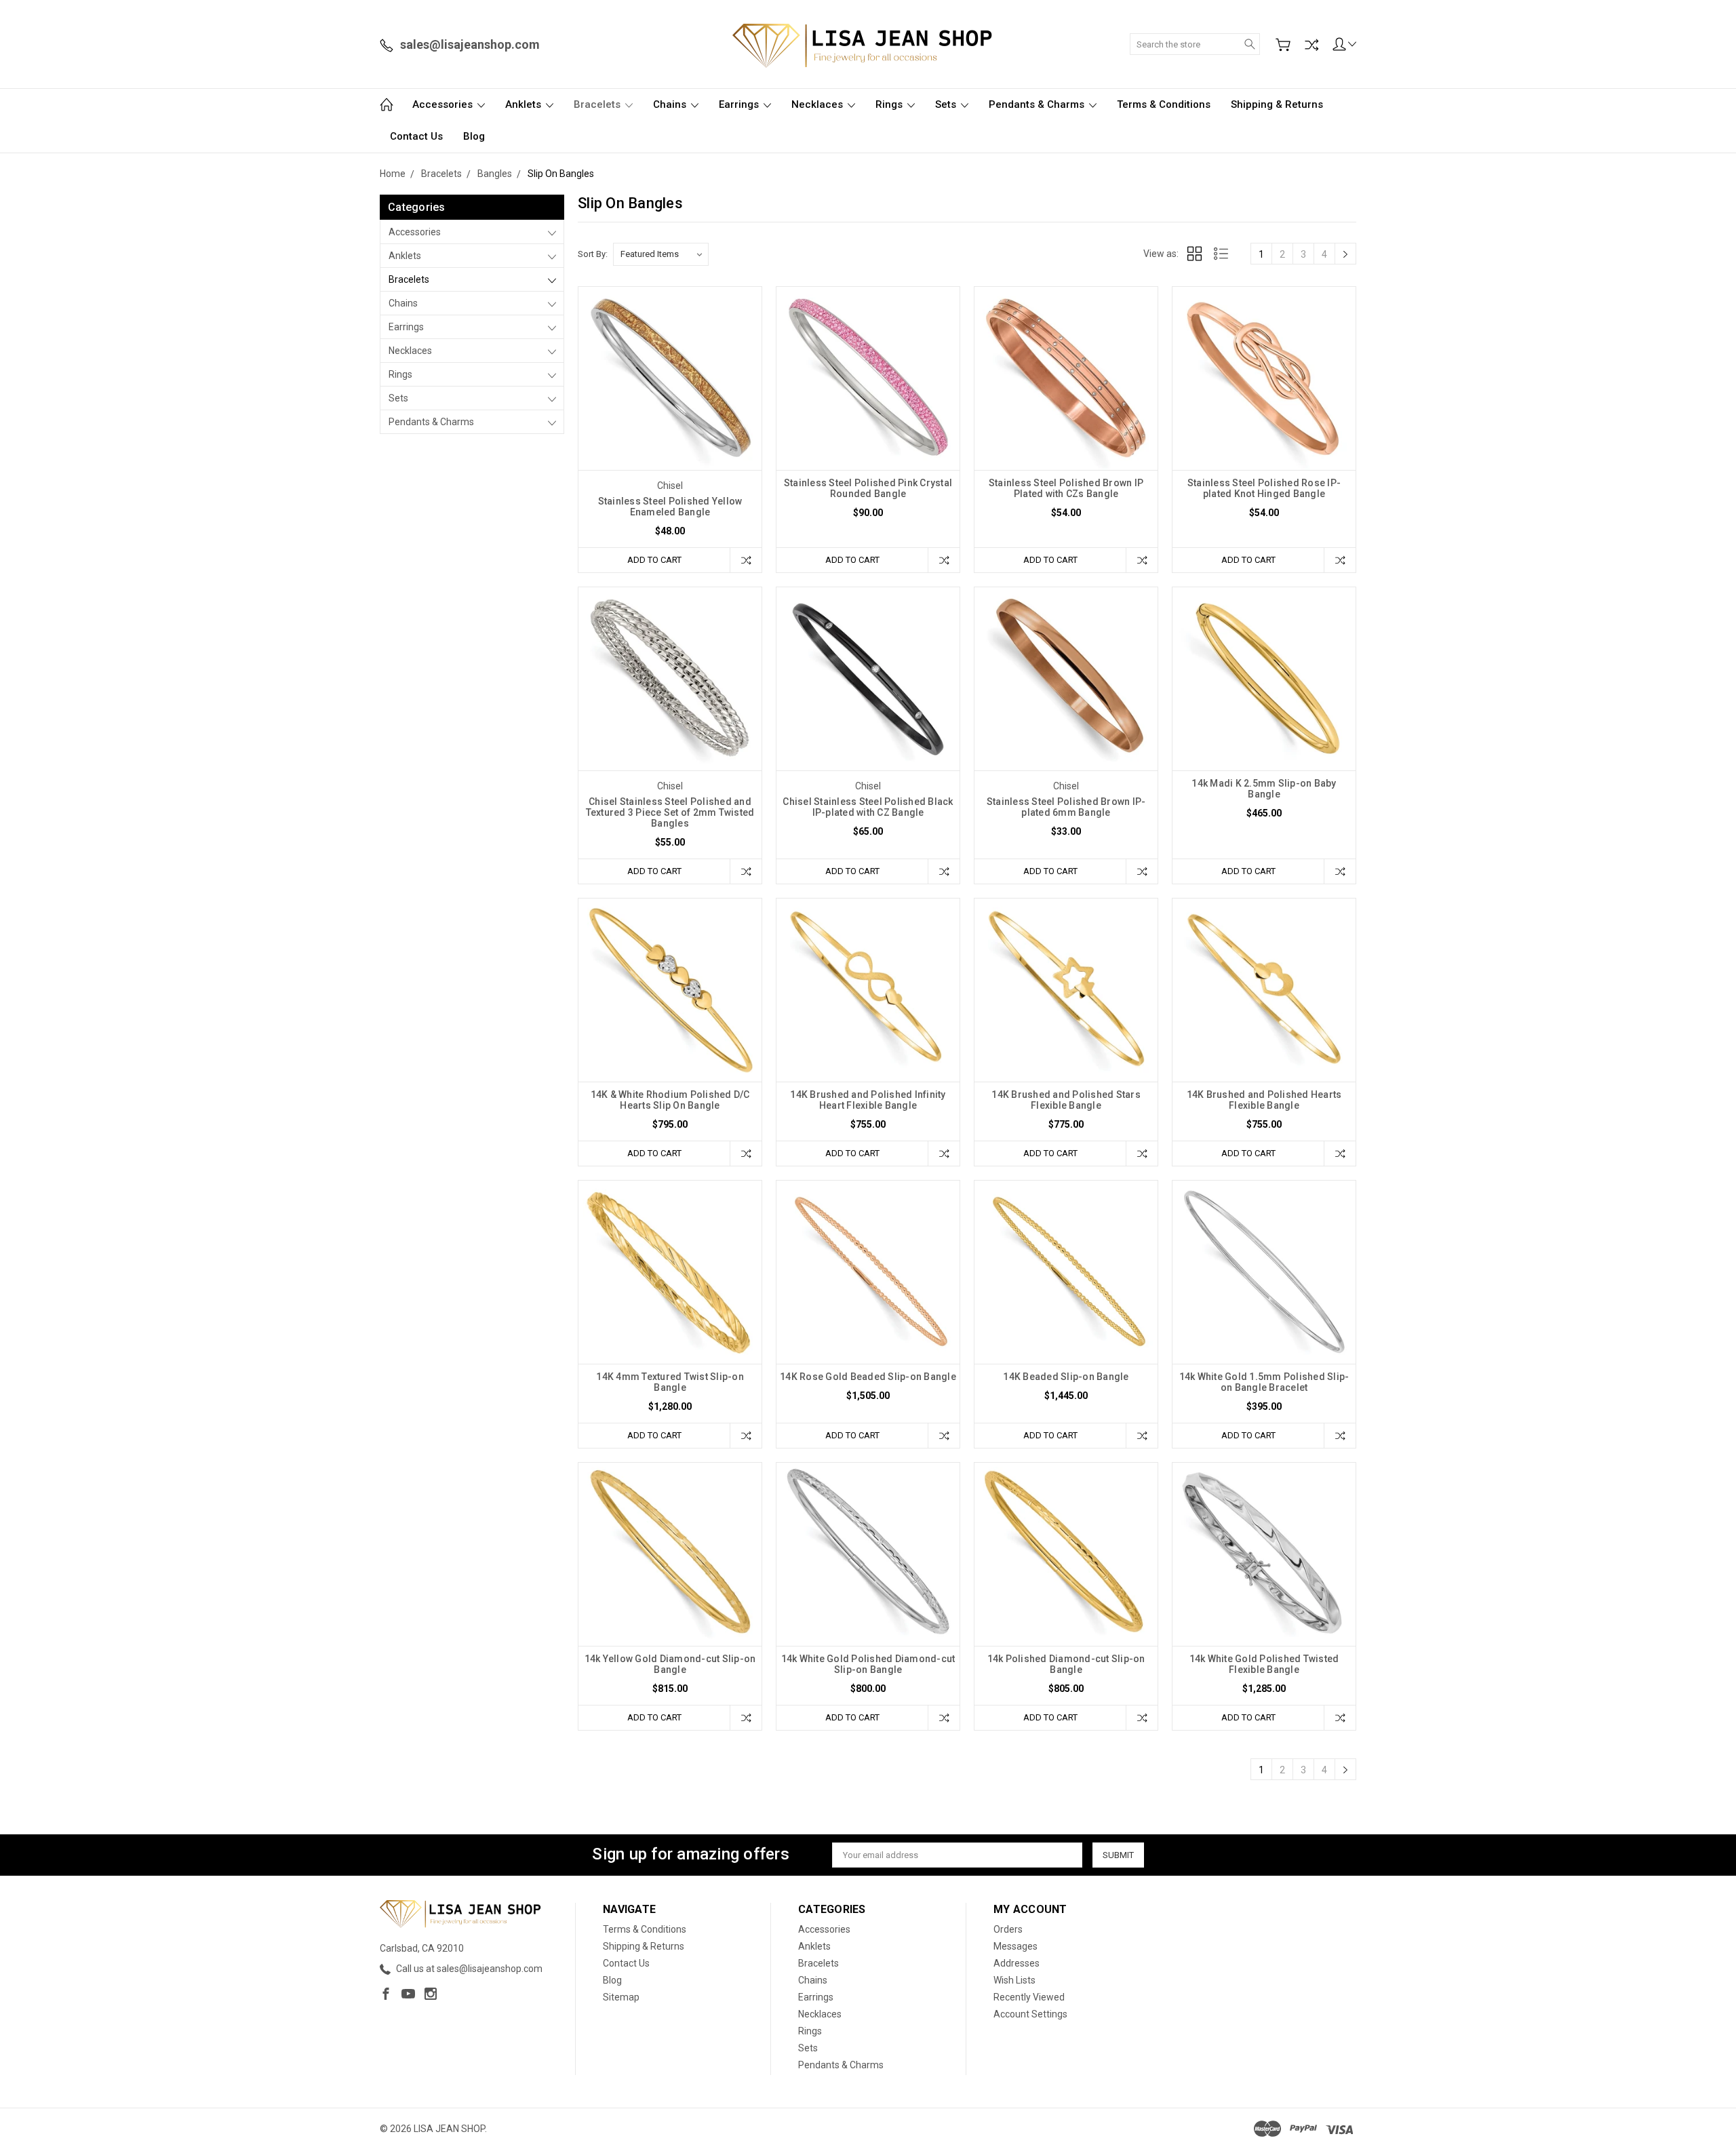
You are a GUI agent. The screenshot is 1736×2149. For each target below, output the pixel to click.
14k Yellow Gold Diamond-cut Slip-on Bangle (670, 1664)
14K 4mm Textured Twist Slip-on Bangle (670, 1382)
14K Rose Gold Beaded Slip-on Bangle (868, 1377)
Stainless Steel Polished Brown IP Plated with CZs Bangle (1066, 488)
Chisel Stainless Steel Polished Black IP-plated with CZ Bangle (868, 807)
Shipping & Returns (1277, 104)
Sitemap (621, 1997)
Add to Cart (654, 560)
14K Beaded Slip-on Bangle (1066, 1377)
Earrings (740, 104)
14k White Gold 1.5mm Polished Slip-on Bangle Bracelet (1264, 1382)
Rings (890, 104)
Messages (1015, 1946)
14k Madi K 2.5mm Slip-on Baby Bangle (1264, 789)
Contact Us (416, 136)
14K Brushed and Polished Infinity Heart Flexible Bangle (868, 1100)
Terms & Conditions (1164, 104)
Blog (474, 136)
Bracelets (598, 104)
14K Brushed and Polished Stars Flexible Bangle (1066, 1100)
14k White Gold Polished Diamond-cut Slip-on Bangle (868, 1664)
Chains (671, 104)
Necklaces (818, 104)
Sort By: (593, 254)
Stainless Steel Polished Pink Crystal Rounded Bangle (868, 488)
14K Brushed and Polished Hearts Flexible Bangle (1264, 1100)
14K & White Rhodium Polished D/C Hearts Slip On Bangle (670, 1100)
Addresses (1017, 1963)
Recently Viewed (1029, 1997)
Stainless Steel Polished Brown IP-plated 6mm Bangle (1066, 807)
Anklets (525, 104)
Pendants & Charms (1038, 104)
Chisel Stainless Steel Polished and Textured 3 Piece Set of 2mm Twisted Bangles (670, 812)
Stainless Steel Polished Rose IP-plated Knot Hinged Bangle (1264, 488)
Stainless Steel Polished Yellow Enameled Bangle (670, 507)
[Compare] (1311, 45)
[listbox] (661, 254)
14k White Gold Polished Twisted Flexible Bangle (1264, 1664)
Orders (1008, 1929)
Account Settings (1030, 2014)
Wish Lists (1014, 1980)
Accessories (444, 104)
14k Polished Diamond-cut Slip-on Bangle (1066, 1664)
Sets (947, 104)
